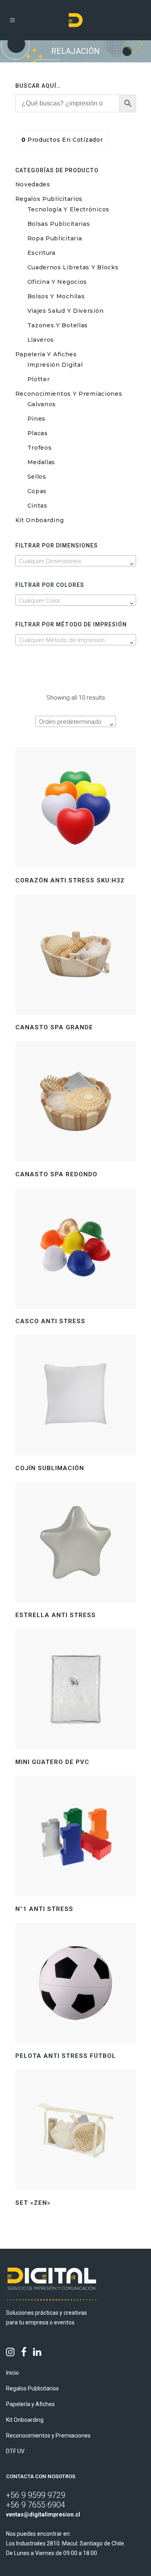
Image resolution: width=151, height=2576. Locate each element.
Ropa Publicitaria (55, 238)
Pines (37, 419)
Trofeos (40, 448)
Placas (38, 433)
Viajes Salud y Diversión (66, 311)
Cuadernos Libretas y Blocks (73, 267)
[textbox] (76, 561)
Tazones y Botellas (58, 325)
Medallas (41, 462)
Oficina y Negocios (57, 282)
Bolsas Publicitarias (59, 224)
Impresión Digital (55, 365)
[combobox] (76, 561)
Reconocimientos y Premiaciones (69, 394)
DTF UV (15, 2451)
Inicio (12, 2373)
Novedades (33, 184)
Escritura (41, 253)
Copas (37, 491)
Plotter (39, 379)
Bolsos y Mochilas (56, 296)
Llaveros (41, 340)
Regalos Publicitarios (49, 199)
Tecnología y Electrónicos (69, 209)
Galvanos (42, 404)
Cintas (37, 506)
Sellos (37, 477)
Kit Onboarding (40, 520)
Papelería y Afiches (46, 354)
